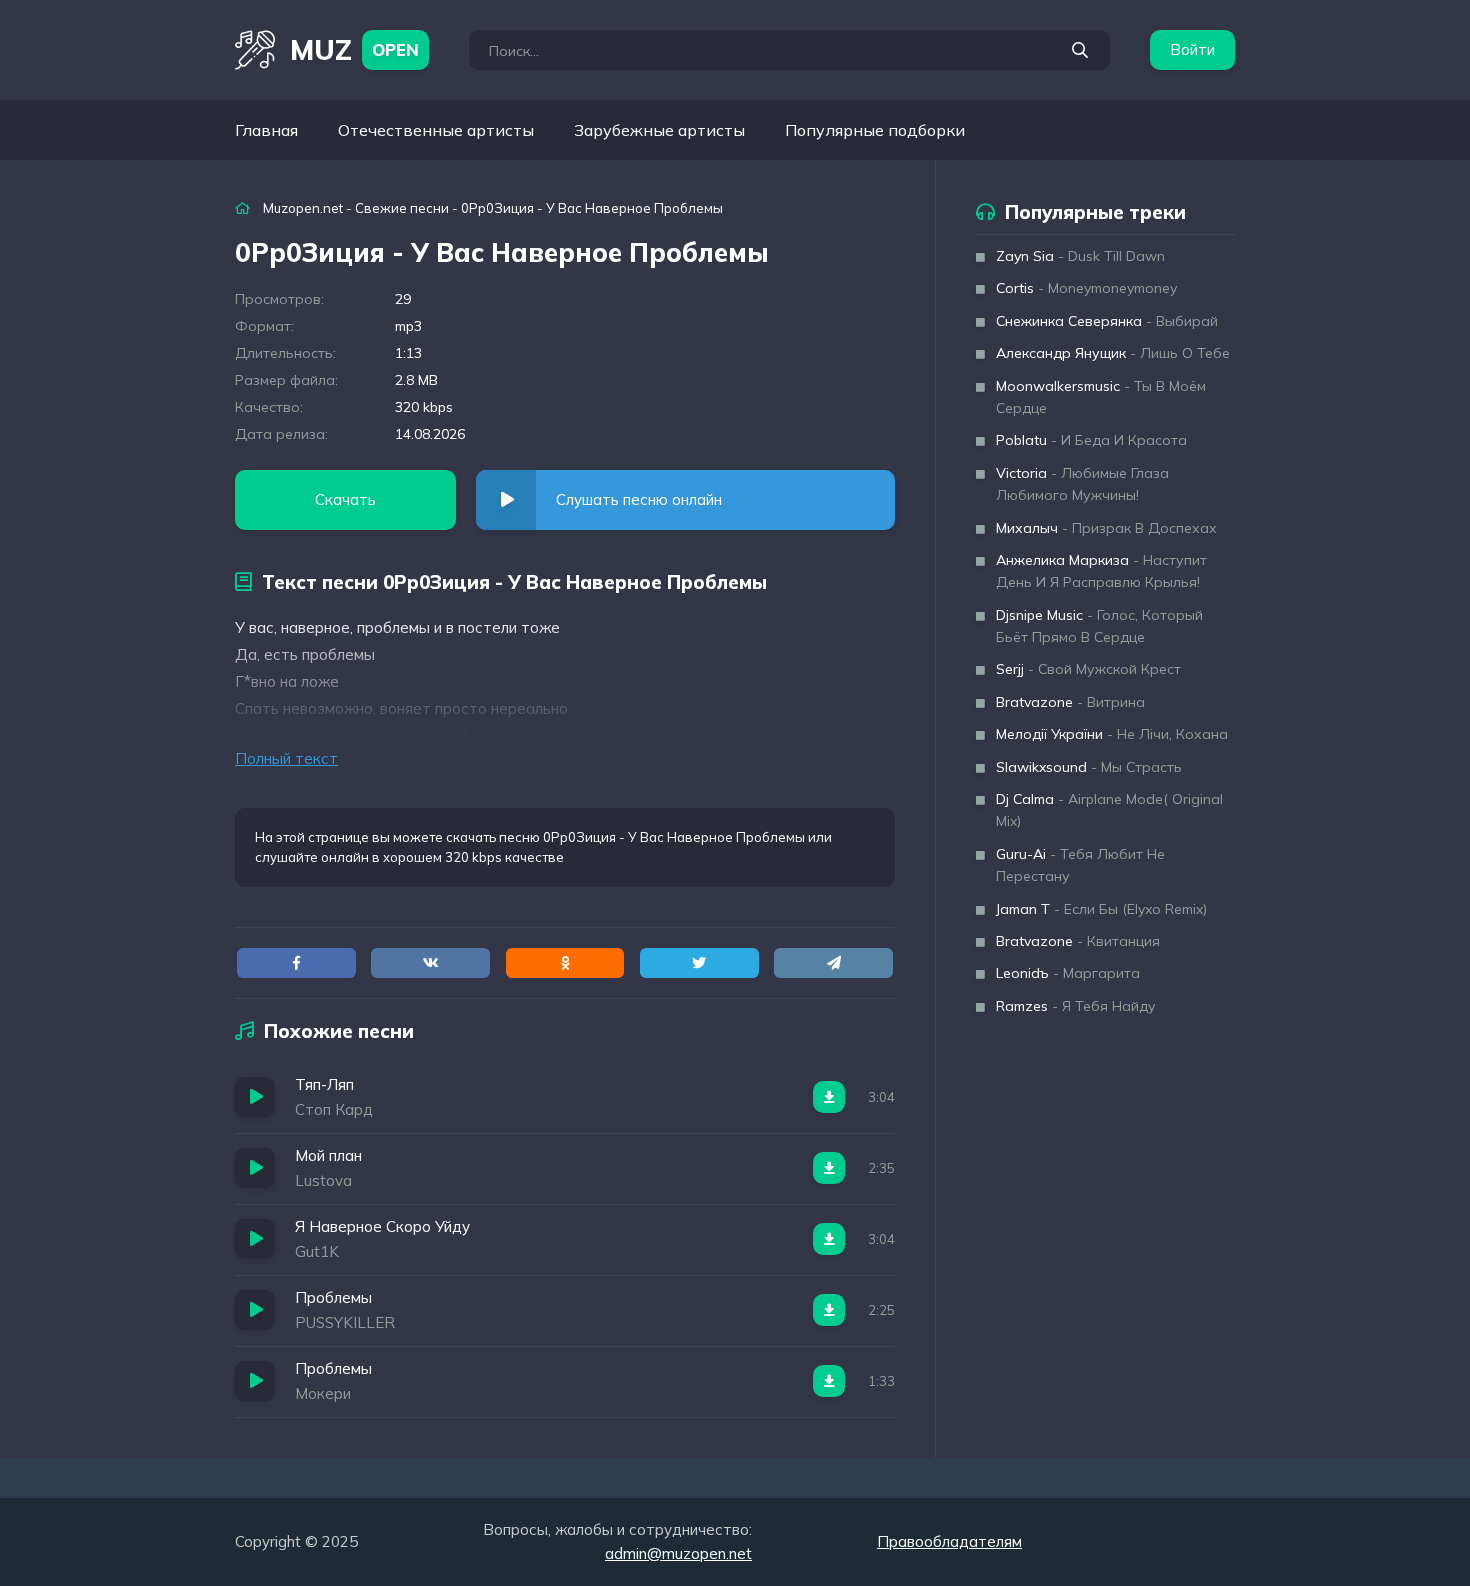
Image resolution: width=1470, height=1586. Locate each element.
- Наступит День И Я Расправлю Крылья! (1101, 571)
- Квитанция (1078, 941)
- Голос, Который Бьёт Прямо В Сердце (1099, 626)
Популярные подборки (875, 130)
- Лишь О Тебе (1113, 353)
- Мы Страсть (1089, 767)
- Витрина (1070, 702)
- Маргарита (1068, 973)
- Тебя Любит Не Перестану (1080, 865)
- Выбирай (1107, 321)
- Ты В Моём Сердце (1101, 397)
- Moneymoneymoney (1086, 288)
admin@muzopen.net (678, 1553)
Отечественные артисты (436, 130)
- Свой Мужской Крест (1088, 669)
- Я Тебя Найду (1076, 1006)
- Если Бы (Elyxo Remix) (1101, 909)
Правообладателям (949, 1541)
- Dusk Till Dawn (1080, 256)
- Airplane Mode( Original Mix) (1109, 810)
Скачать (345, 499)
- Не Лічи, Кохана (1112, 734)
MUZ (354, 49)
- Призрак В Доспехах (1106, 528)
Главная (266, 130)
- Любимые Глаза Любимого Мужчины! (1082, 484)
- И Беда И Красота (1091, 440)
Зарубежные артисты (659, 130)
